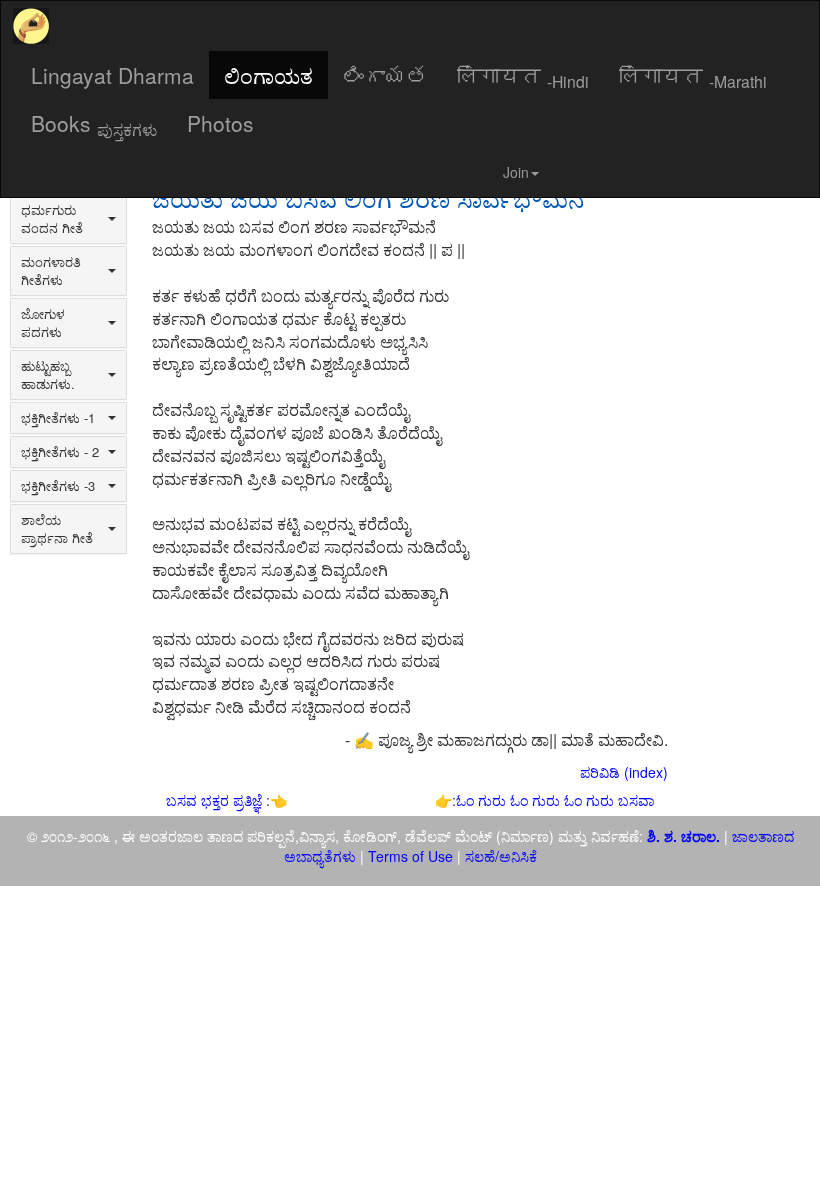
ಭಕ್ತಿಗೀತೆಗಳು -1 (58, 418)
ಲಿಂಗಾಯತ (268, 75)
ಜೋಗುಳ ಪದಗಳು (43, 323)
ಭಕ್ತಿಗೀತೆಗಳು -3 (58, 486)
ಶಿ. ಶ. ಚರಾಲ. (685, 836)
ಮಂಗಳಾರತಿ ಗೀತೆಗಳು (51, 271)
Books (94, 124)
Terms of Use (410, 856)
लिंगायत (523, 76)
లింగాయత (385, 75)
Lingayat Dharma (112, 75)
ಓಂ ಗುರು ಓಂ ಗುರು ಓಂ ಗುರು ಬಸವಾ (555, 800)
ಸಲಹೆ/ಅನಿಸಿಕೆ (499, 856)
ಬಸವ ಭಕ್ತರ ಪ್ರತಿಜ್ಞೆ (216, 800)
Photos (220, 123)
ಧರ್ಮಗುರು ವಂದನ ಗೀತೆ (52, 219)
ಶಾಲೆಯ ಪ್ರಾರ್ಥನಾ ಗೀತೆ (57, 529)
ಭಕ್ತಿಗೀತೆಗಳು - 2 (60, 452)
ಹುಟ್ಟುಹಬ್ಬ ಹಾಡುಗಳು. (48, 375)
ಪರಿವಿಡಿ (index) (624, 772)
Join (516, 172)
